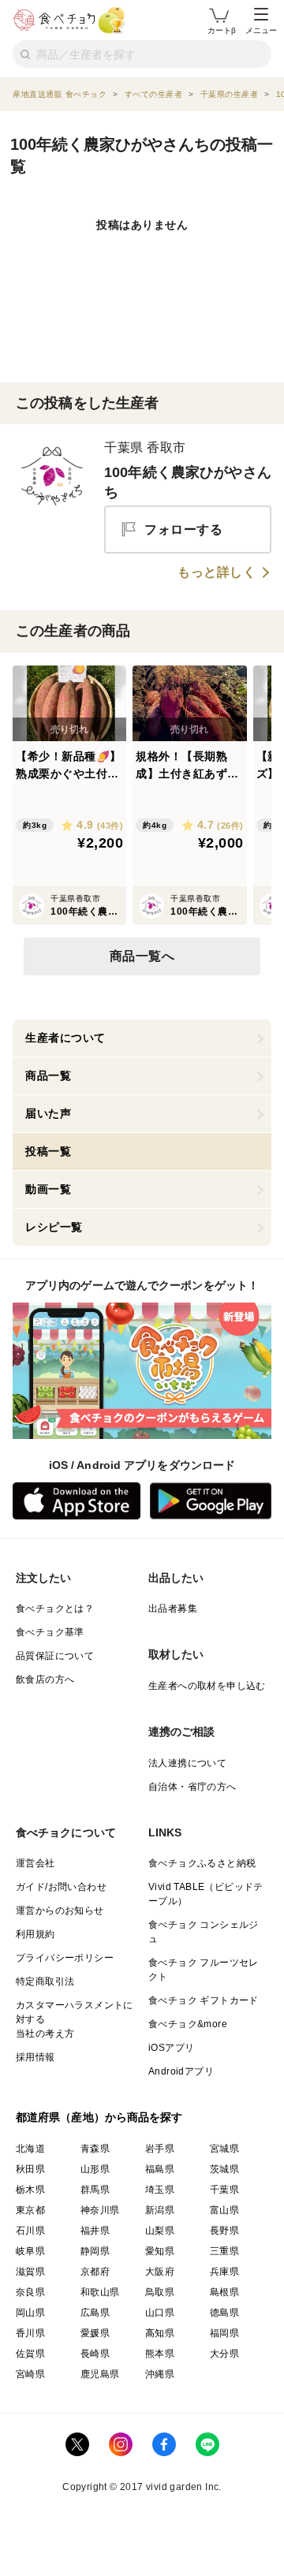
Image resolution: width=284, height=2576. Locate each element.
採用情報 (35, 2057)
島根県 (224, 2292)
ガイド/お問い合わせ (61, 1887)
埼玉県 (160, 2190)
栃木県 (30, 2190)
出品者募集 (173, 1609)
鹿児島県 (100, 2374)
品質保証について (55, 1656)
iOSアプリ (171, 2048)
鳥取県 (160, 2292)
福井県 (95, 2231)
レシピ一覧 (54, 1227)
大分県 (224, 2354)
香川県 (30, 2333)
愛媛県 (95, 2333)
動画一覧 (48, 1189)
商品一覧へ (142, 956)
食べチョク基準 (50, 1632)
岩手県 (160, 2149)
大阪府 (160, 2272)
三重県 (224, 2251)
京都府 (95, 2272)
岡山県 (30, 2313)
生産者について (65, 1038)
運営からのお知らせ (60, 1911)
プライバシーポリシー (65, 1958)
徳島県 (224, 2313)
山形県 (95, 2169)
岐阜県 (30, 2251)
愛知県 (160, 2251)
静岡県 (95, 2251)
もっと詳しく (217, 572)
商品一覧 (48, 1076)
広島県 (95, 2313)
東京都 (30, 2210)
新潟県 (160, 2210)
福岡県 (224, 2333)
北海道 (30, 2149)
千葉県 (224, 2190)
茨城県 (224, 2169)
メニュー (261, 30)
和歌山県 (100, 2292)
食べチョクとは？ (55, 1609)
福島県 (160, 2169)
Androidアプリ (181, 2071)
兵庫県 (224, 2272)
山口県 (160, 2313)
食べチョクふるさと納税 (202, 1863)
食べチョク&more (188, 2024)
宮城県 (224, 2149)
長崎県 (95, 2354)
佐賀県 (30, 2354)
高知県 (160, 2333)
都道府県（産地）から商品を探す (99, 2117)
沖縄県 (160, 2374)
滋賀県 (30, 2272)
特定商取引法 (45, 1981)
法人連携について (187, 1763)
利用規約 (35, 1934)
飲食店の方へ (45, 1679)
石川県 (30, 2231)
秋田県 (30, 2169)
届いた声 (48, 1113)
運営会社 (35, 1863)
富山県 (224, 2210)
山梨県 (160, 2231)
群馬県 (95, 2190)
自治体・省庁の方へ (192, 1787)
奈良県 (30, 2292)
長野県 (224, 2231)
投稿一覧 (48, 1151)
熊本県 (160, 2354)
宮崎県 (30, 2374)
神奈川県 (100, 2210)
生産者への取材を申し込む (207, 1686)
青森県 (95, 2149)
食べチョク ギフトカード (204, 2000)
